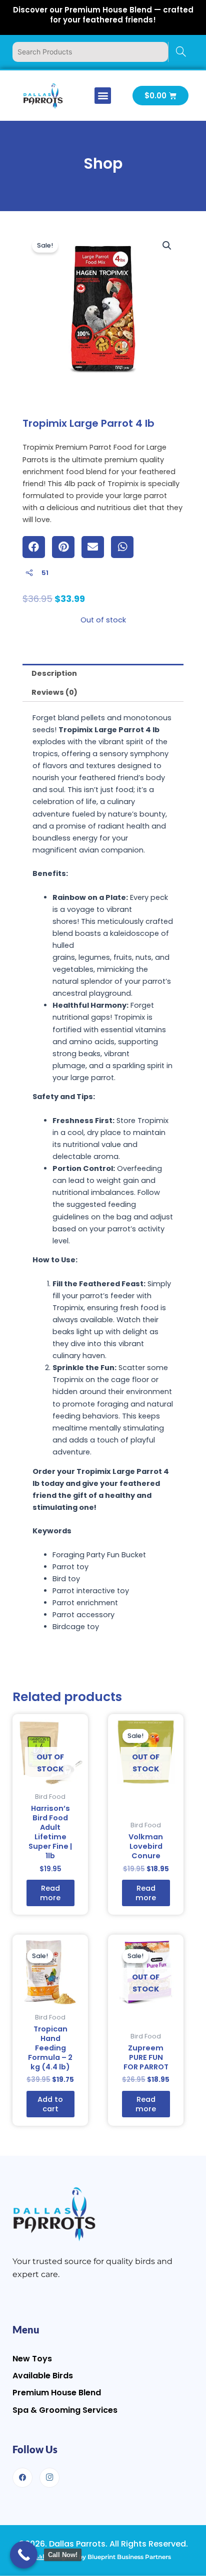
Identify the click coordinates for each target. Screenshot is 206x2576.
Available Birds (43, 2376)
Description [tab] (54, 673)
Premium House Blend (57, 2393)
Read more (50, 1893)
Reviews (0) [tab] (54, 692)
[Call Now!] (24, 2555)
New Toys (32, 2359)
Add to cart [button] (50, 2104)
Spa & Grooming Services (65, 2410)
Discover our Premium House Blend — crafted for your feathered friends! (103, 15)
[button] (103, 96)
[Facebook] (22, 2478)
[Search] (181, 52)
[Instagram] (49, 2478)
